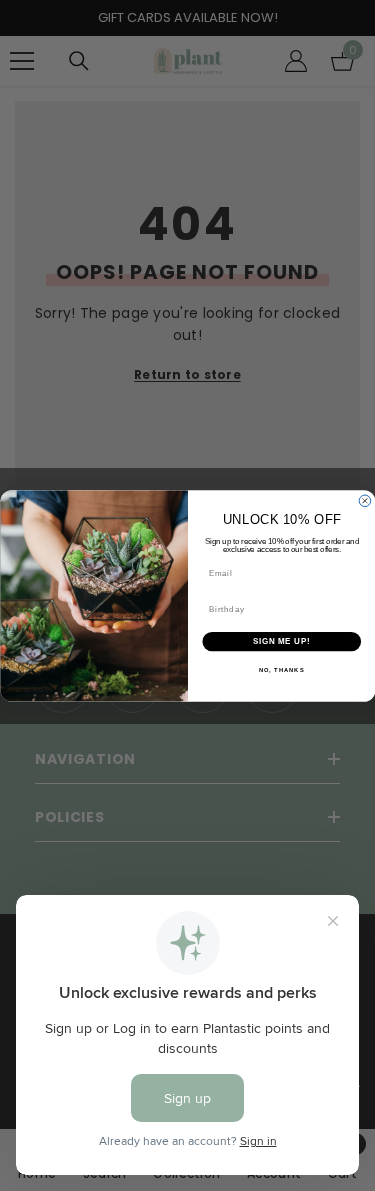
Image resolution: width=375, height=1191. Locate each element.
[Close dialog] (365, 501)
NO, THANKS (281, 670)
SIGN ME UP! (281, 641)
